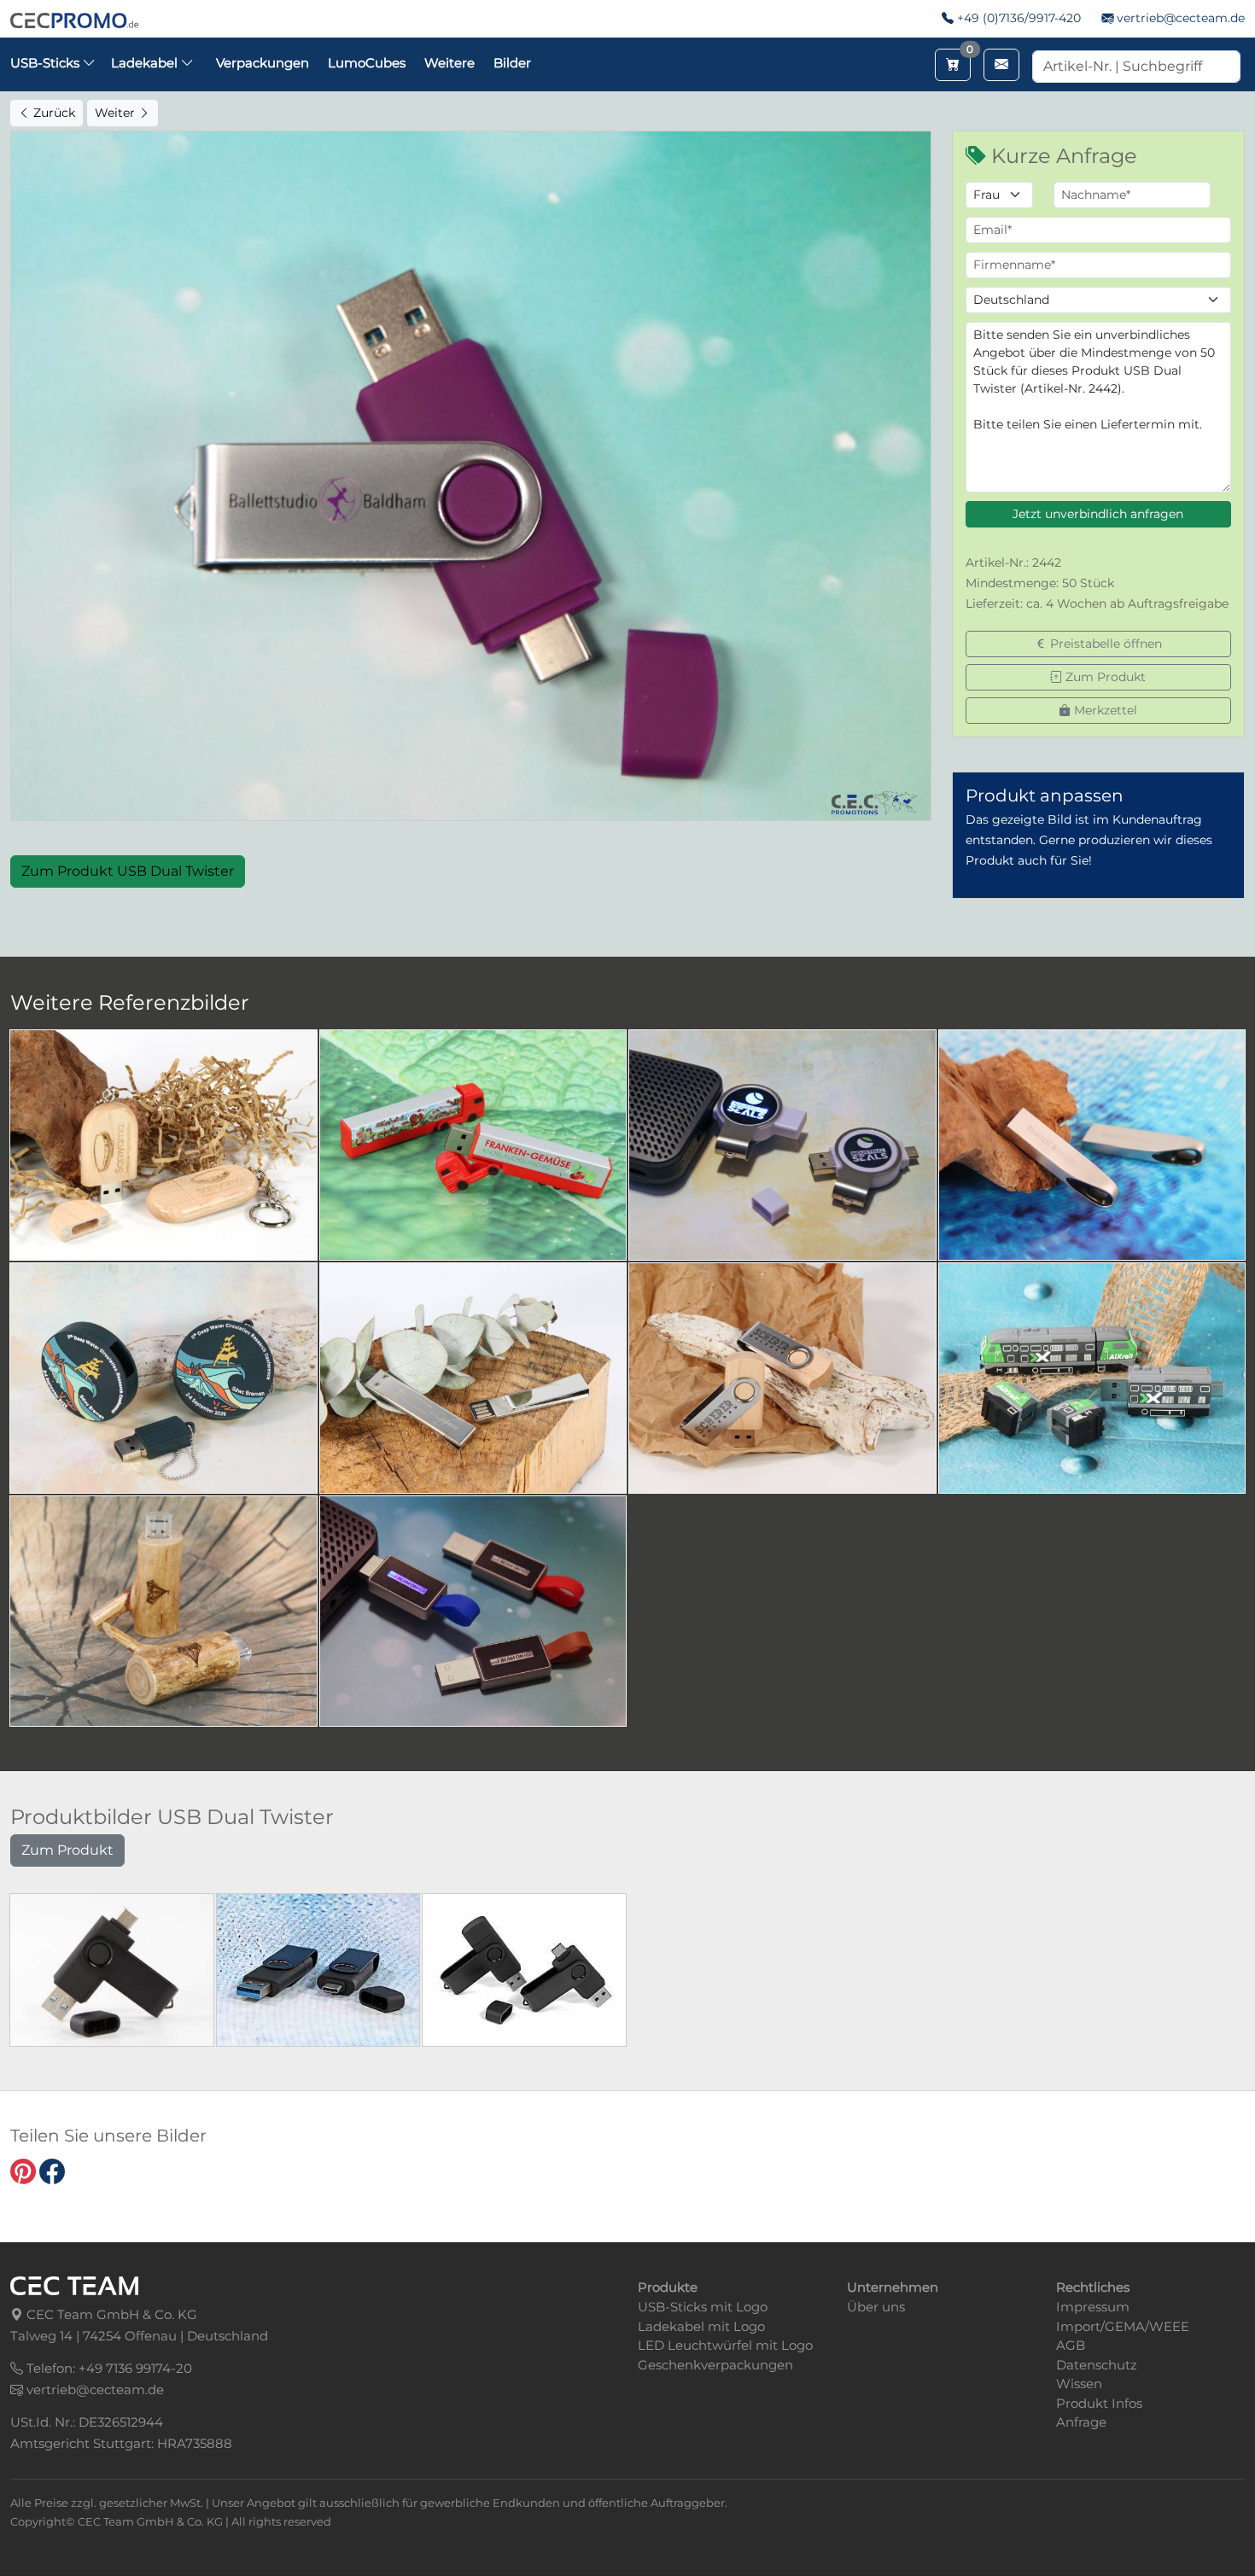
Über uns (876, 2307)
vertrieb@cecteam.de (1181, 18)
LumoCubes (367, 63)
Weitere (449, 63)
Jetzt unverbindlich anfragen (1098, 514)
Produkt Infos (1099, 2403)
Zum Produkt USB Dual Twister (128, 871)
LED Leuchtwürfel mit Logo (725, 2345)
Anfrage (1081, 2422)
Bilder (512, 63)
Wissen (1079, 2384)
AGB (1071, 2345)
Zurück (53, 113)
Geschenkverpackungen (715, 2365)
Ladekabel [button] (146, 63)
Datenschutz (1097, 2365)
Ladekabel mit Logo (701, 2326)
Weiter (117, 113)
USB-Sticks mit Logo (703, 2307)
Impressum (1093, 2307)
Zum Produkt (1104, 677)
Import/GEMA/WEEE (1123, 2326)
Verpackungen (263, 63)
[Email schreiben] (1001, 65)
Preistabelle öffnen (1104, 644)
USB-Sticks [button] (47, 63)
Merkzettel (1104, 710)
